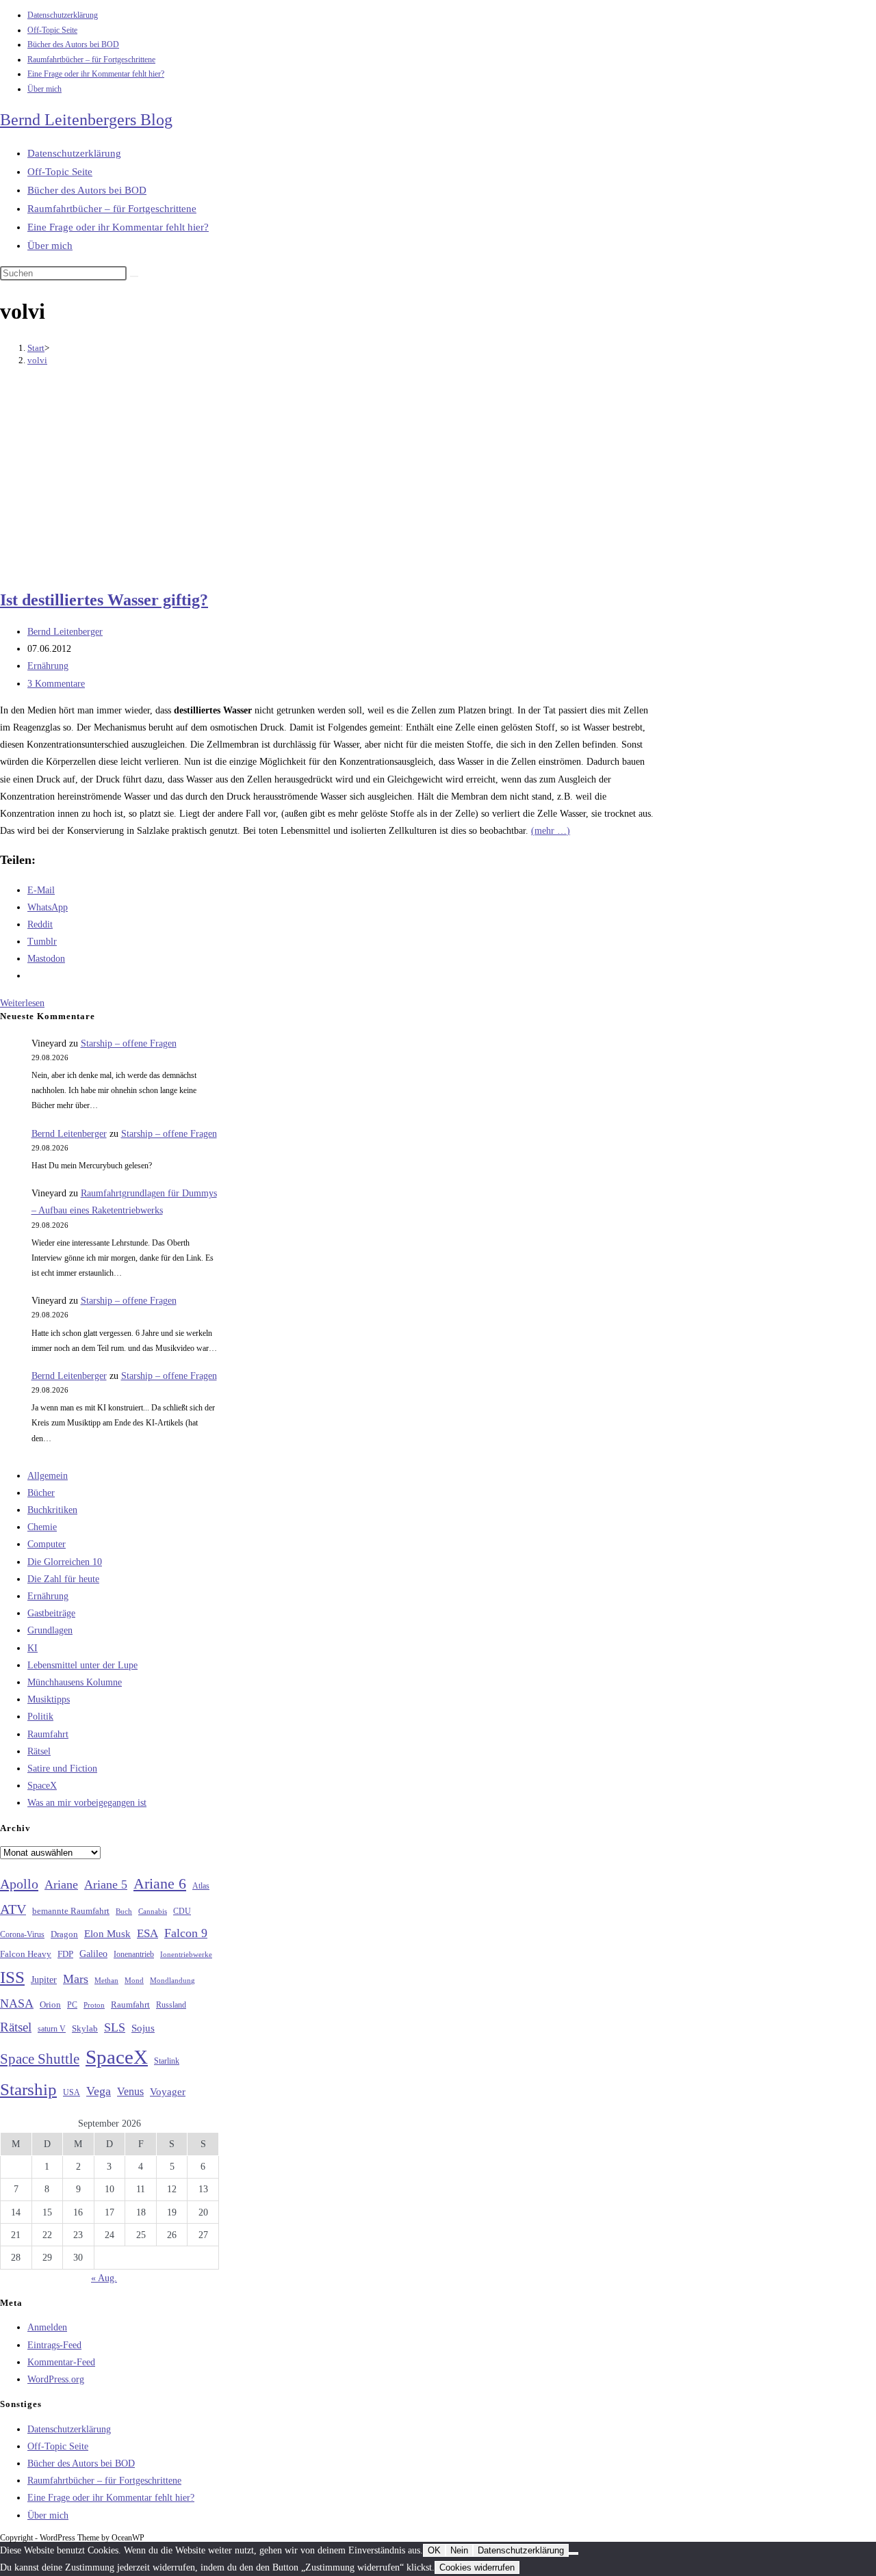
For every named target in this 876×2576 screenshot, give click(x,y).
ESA (147, 1933)
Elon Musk (107, 1934)
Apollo (19, 1884)
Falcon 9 (186, 1933)
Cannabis (153, 1911)
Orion (50, 2005)
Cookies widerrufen (477, 2567)
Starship (28, 2089)
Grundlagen (50, 1630)
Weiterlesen (22, 1003)
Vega (99, 2091)
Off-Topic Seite (52, 30)
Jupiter (44, 1980)
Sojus (143, 2028)
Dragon (64, 1934)
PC (72, 2005)
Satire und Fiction (62, 1769)
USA (72, 2093)
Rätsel (39, 1751)
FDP (65, 1954)
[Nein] (574, 2553)
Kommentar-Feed (61, 2362)
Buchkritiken (52, 1510)
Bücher (41, 1493)
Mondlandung (172, 1981)
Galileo (93, 1954)
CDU (182, 1911)
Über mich (44, 89)
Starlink (167, 2061)
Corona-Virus (22, 1935)
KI (33, 1648)
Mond (134, 1980)
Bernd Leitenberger (65, 632)
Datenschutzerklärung (63, 15)
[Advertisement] (328, 479)
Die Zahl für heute (63, 1579)
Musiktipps (49, 1699)
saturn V (52, 2029)
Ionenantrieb (134, 1954)
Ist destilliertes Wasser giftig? (104, 600)
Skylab (85, 2029)
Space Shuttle (40, 2059)
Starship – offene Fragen (129, 1043)
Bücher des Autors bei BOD (73, 44)
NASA (17, 2003)
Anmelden (47, 2327)
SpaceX (42, 1786)
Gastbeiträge (51, 1613)
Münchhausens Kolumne (75, 1682)
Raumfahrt (48, 1734)
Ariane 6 (160, 1884)
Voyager (168, 2092)
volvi (37, 360)
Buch (124, 1911)
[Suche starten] (134, 276)
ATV (13, 1909)
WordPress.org (56, 2379)
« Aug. (104, 2278)
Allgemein (48, 1476)
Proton (94, 2005)
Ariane (61, 1884)
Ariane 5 (106, 1884)
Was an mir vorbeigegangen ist (87, 1803)
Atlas (201, 1886)
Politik (40, 1717)
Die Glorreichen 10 (65, 1562)
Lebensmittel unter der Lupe (82, 1665)
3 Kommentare (56, 684)
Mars (76, 1979)
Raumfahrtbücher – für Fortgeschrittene (91, 60)
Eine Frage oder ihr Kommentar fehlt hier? (96, 74)
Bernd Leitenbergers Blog (86, 120)
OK (434, 2550)
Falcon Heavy (26, 1954)
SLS (115, 2027)
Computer (47, 1544)
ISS (12, 1977)
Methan (106, 1980)
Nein (459, 2550)
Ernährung (48, 666)
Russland (171, 2005)
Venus (130, 2091)
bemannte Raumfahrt (71, 1911)
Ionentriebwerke (186, 1954)
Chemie (42, 1527)
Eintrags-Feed (54, 2345)
